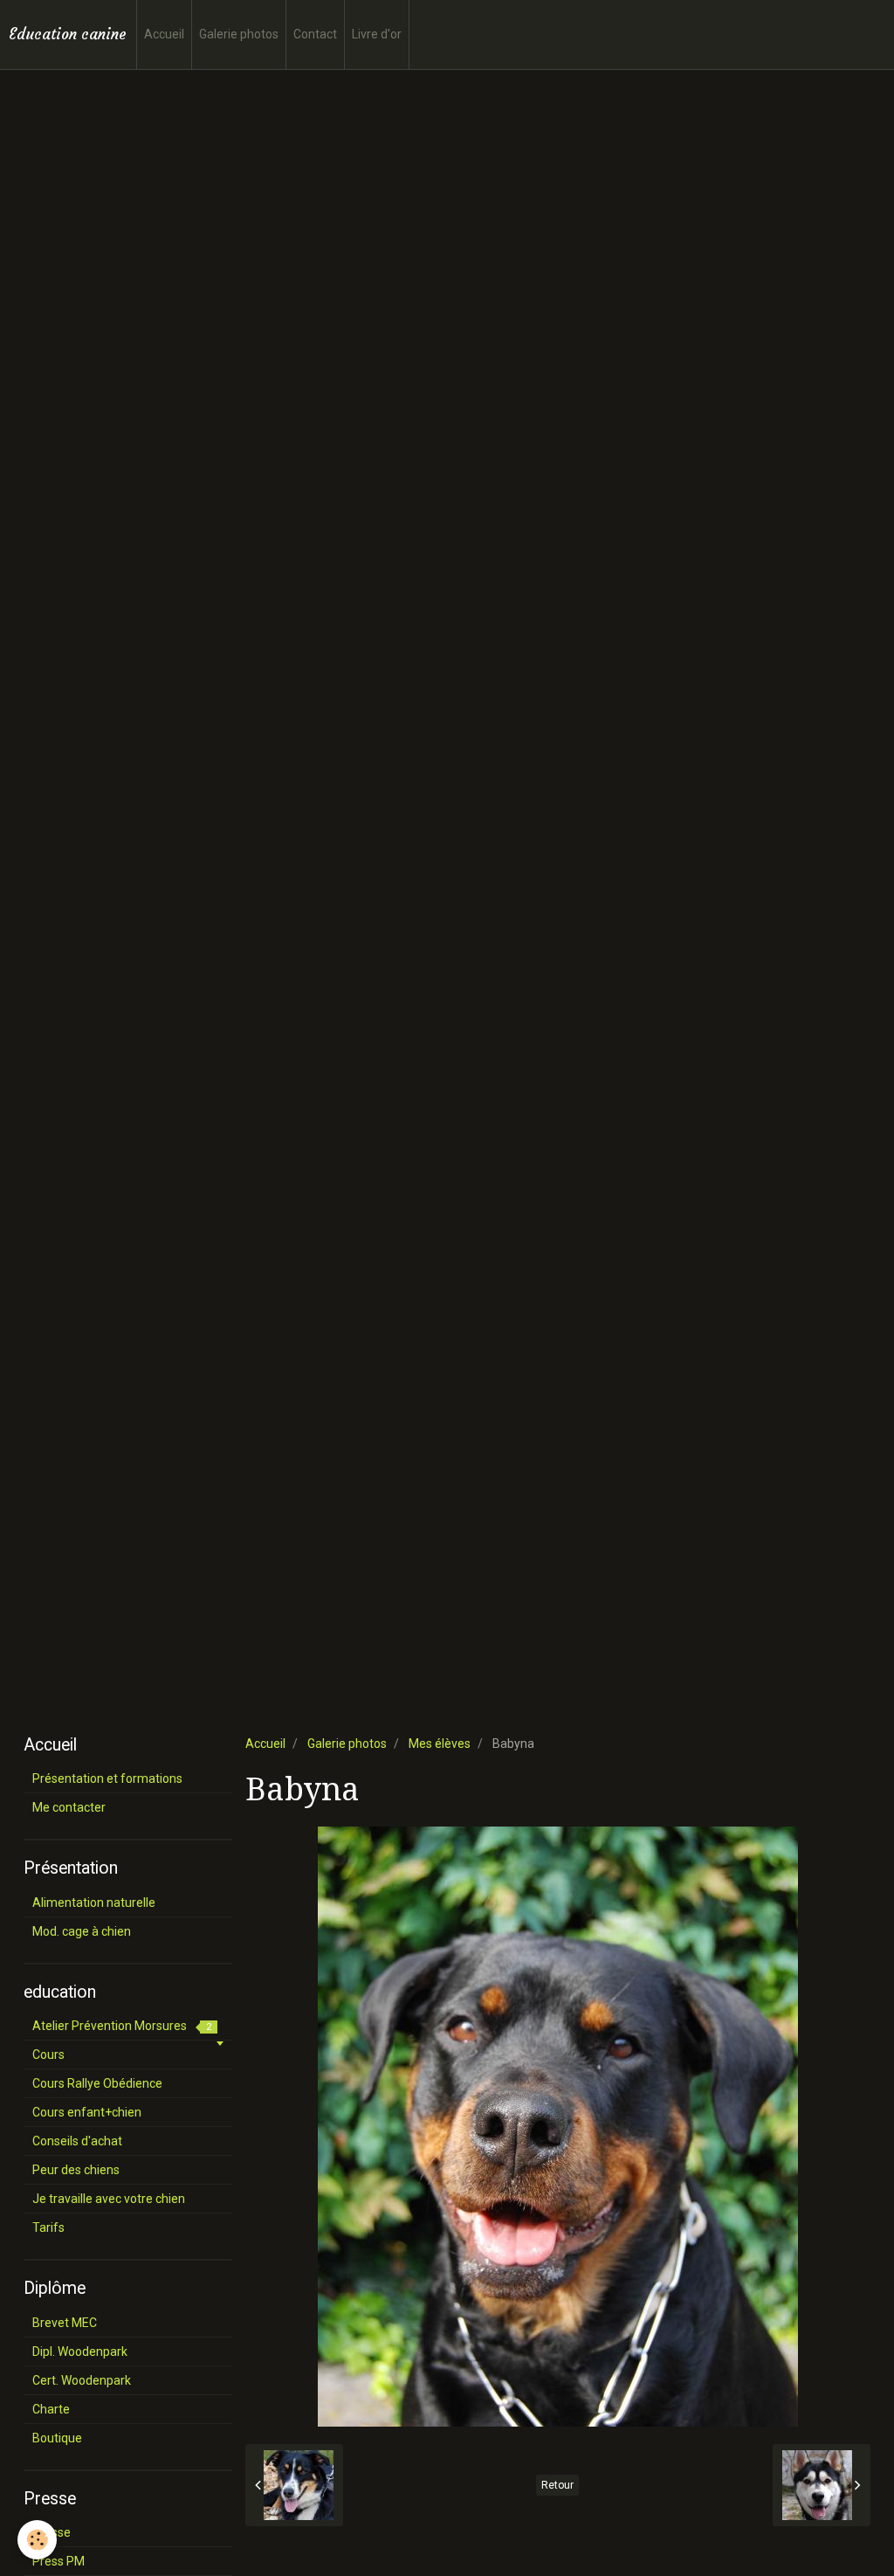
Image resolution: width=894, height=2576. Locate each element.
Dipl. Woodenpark (80, 2352)
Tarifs (48, 2227)
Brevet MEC (65, 2323)
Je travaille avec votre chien (109, 2199)
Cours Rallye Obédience (97, 2083)
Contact (315, 34)
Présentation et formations (107, 1778)
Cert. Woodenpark (82, 2380)
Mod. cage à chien (82, 1931)
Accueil (164, 34)
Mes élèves (440, 1744)
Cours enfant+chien (87, 2112)
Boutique (57, 2438)
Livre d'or (377, 34)
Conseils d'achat (77, 2141)
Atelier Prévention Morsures (122, 2026)
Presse (52, 2532)
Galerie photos (239, 34)
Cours (48, 2055)
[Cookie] (37, 2540)
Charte (51, 2409)
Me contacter (69, 1807)
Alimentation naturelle (94, 1903)
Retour (557, 2485)
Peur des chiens (76, 2170)
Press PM (58, 2561)
